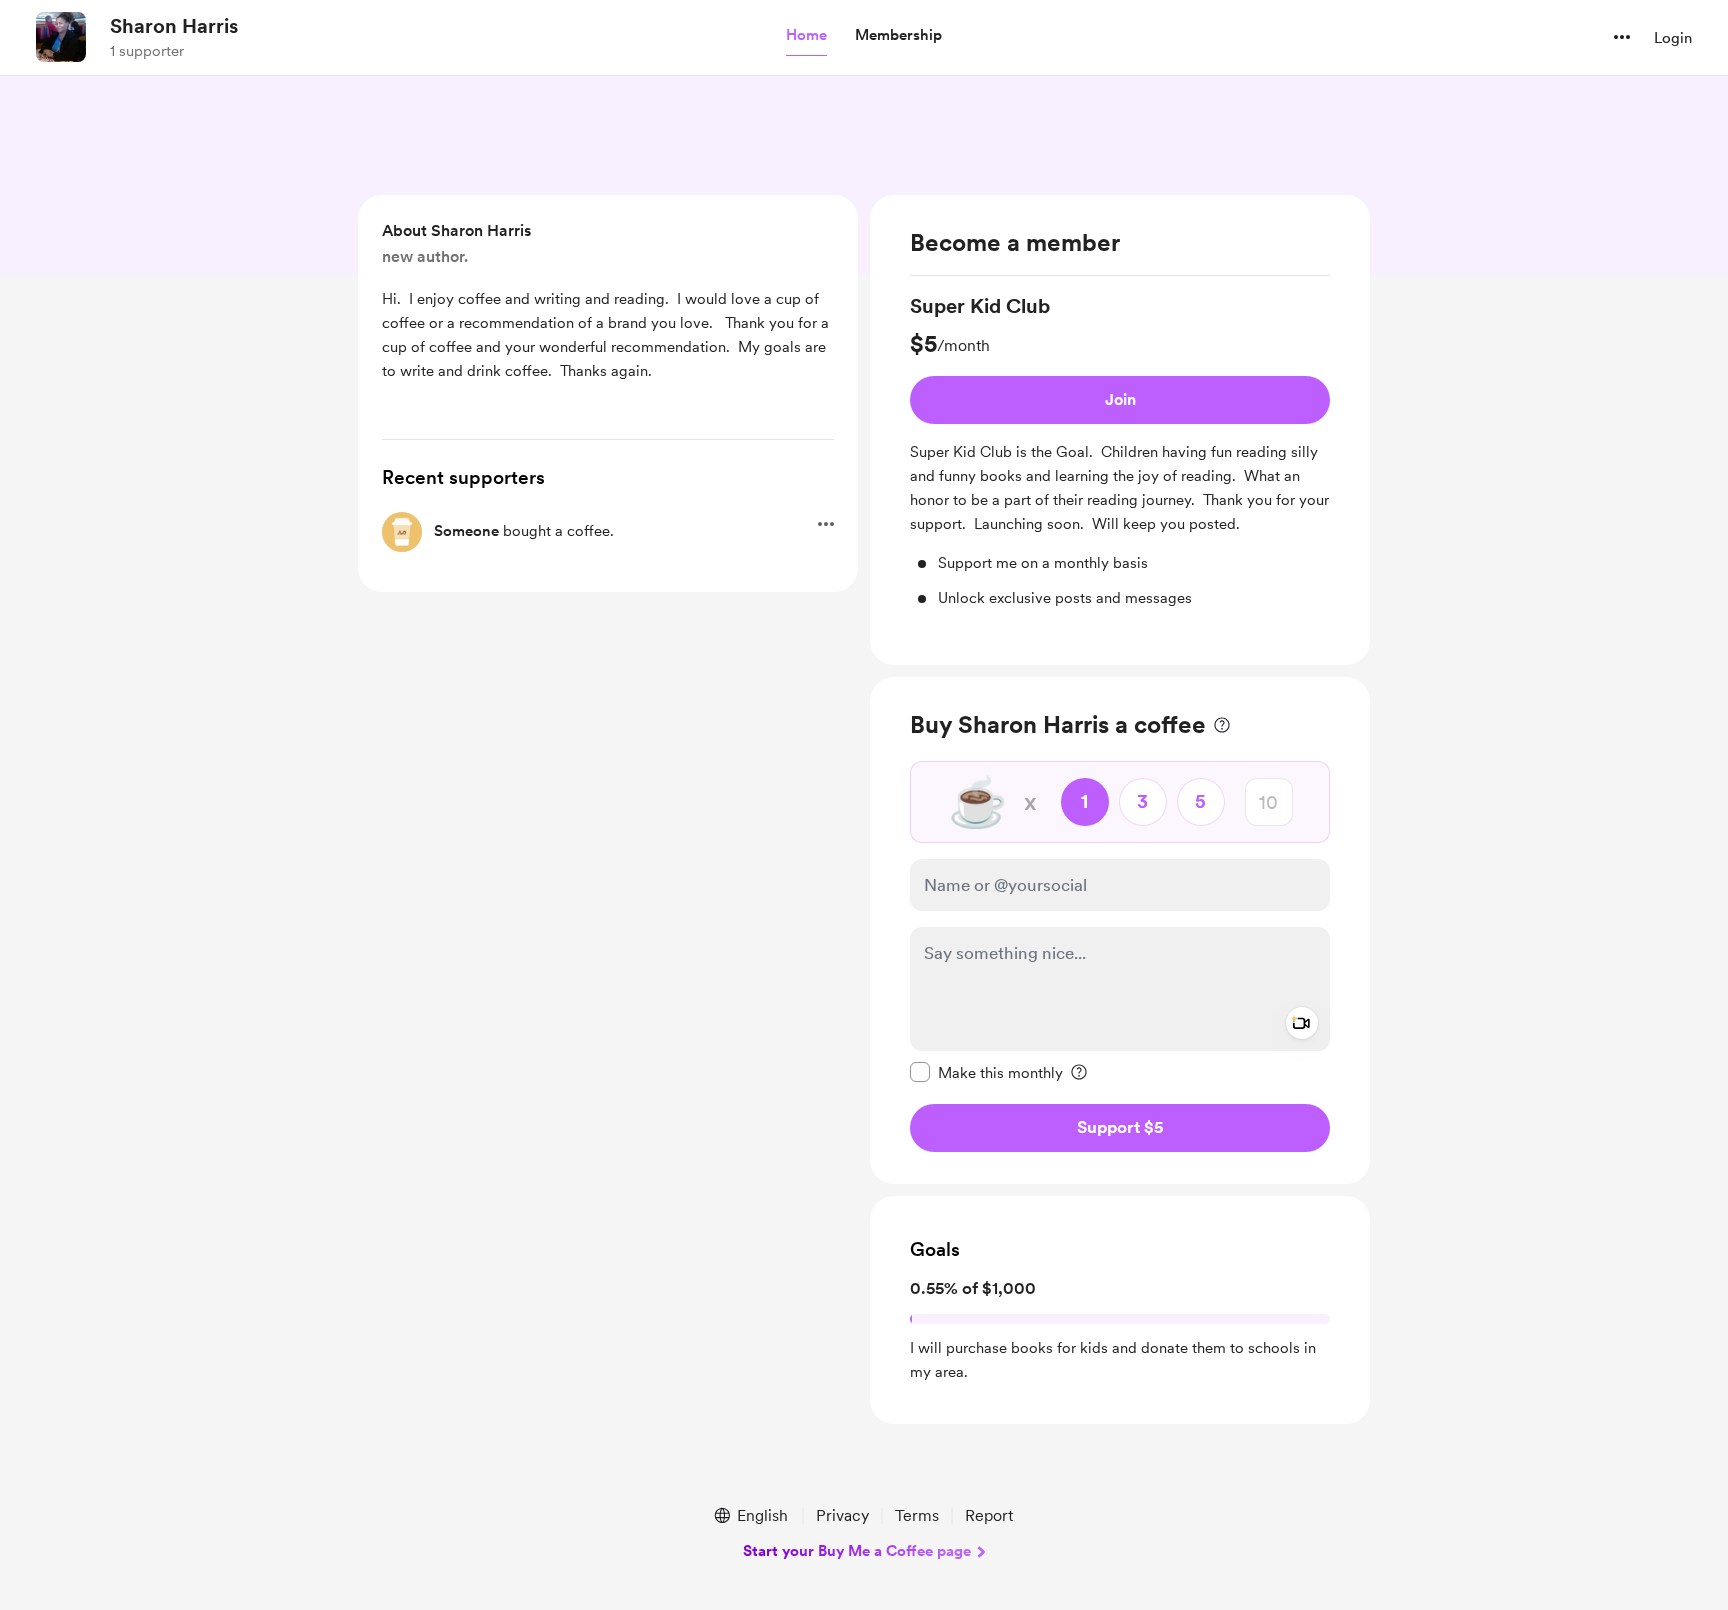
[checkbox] (986, 1072)
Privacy (842, 1515)
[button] (806, 36)
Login (1673, 38)
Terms (917, 1515)
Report (989, 1515)
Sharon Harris (174, 26)
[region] (1120, 430)
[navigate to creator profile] (61, 37)
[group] (1120, 450)
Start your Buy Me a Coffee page (857, 1551)
